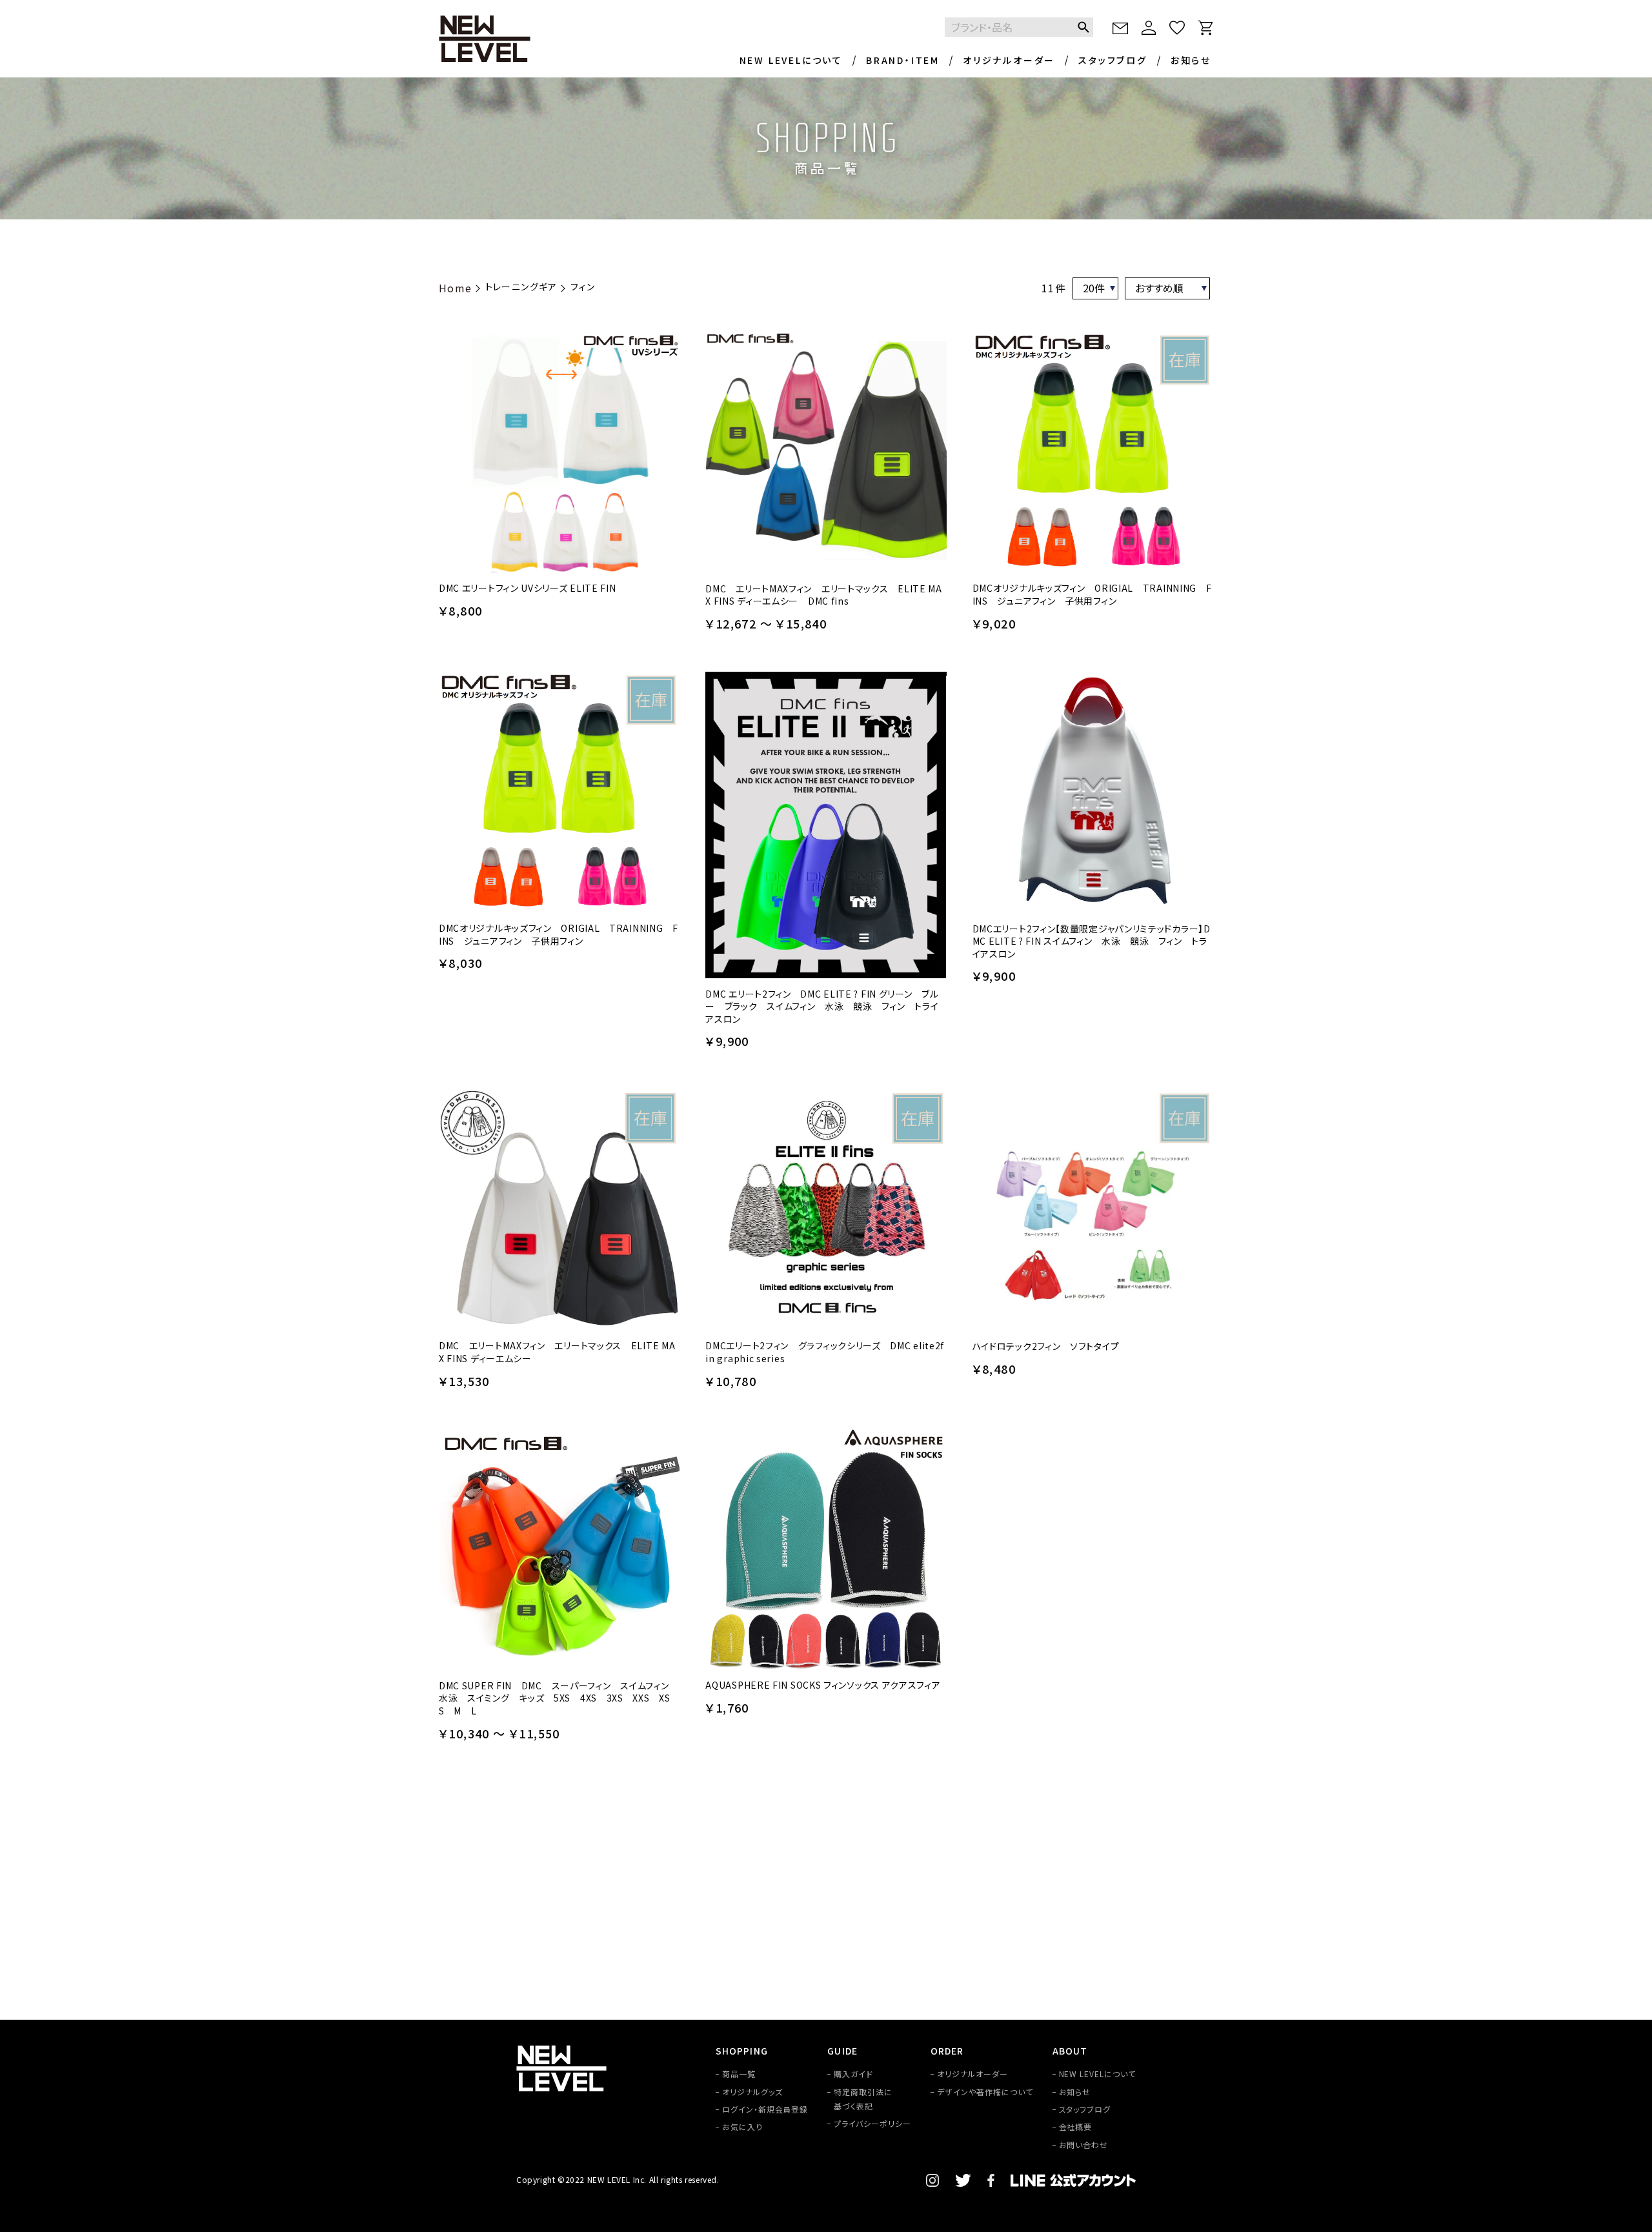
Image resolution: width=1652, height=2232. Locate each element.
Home (456, 288)
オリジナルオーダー (1009, 60)
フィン (583, 287)
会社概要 (1076, 2126)
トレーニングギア (521, 287)
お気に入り (742, 2126)
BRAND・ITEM (903, 60)
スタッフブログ (1113, 60)
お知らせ (1191, 60)
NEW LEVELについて (791, 60)
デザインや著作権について (985, 2092)
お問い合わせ (1084, 2145)
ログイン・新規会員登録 (765, 2109)
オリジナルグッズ (752, 2092)
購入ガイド (853, 2074)
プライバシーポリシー (872, 2123)
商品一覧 (739, 2074)
